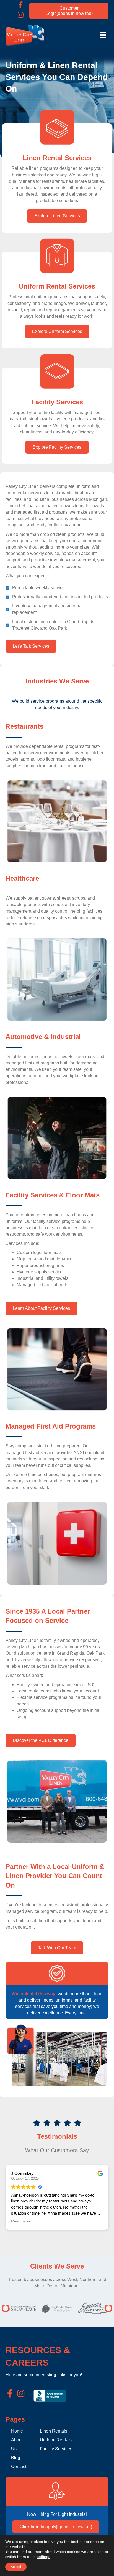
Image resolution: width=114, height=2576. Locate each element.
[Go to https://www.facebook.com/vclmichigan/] (20, 5)
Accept (16, 2567)
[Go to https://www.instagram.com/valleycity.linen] (20, 15)
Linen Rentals (54, 2431)
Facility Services (56, 2449)
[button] (6, 2308)
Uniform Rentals (56, 2440)
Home (17, 2431)
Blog (16, 2458)
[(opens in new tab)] (50, 2395)
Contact (19, 2467)
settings (44, 2557)
